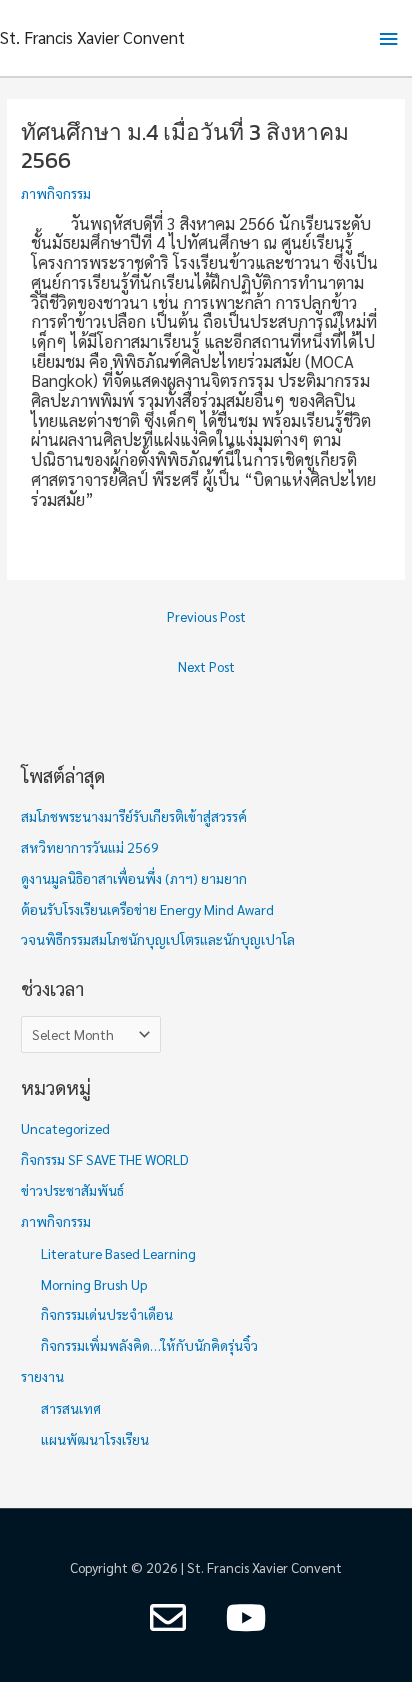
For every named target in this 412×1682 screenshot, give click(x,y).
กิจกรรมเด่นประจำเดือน (107, 1314)
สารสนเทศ (71, 1408)
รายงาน (42, 1376)
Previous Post (206, 616)
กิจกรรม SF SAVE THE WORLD (105, 1159)
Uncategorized (65, 1128)
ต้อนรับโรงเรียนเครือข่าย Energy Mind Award (147, 909)
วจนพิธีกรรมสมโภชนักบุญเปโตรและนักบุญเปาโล (158, 939)
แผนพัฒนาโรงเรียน (95, 1439)
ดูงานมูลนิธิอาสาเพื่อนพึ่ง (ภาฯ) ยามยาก (134, 878)
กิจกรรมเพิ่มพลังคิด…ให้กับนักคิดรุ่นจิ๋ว (149, 1345)
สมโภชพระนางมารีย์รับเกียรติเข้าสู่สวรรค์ (135, 816)
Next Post (206, 666)
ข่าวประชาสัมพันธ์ (72, 1190)
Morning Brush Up (94, 1284)
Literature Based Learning (118, 1253)
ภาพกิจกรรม (56, 193)
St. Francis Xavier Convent (92, 37)
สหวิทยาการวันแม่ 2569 (90, 847)
